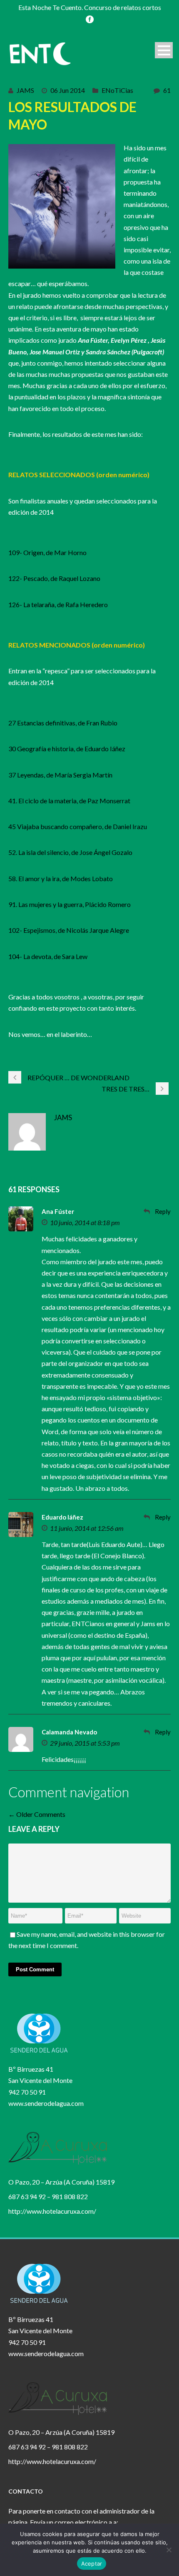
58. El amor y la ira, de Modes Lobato (61, 878)
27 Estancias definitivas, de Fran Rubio (63, 723)
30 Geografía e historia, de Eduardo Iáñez (67, 749)
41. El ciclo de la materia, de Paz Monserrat (69, 801)
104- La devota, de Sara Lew (48, 956)
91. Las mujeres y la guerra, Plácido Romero (70, 904)
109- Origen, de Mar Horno (47, 552)
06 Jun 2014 (68, 90)
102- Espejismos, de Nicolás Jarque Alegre (69, 930)
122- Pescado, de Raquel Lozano (54, 578)
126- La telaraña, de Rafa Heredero (58, 604)
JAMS (25, 90)
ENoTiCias (117, 90)
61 (167, 90)
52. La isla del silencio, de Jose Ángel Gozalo (70, 852)
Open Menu (164, 50)
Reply (163, 1211)
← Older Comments (37, 1814)
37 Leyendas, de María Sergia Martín (60, 775)
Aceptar (92, 2564)
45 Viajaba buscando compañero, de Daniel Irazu (78, 826)
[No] (169, 2550)
